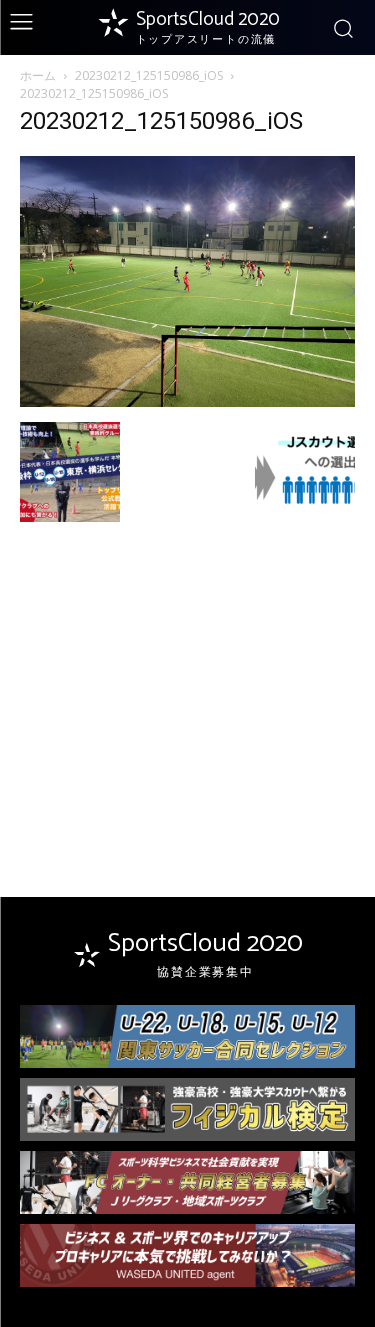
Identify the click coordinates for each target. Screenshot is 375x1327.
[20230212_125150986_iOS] (187, 401)
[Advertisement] (188, 673)
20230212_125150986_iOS (149, 75)
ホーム (38, 75)
